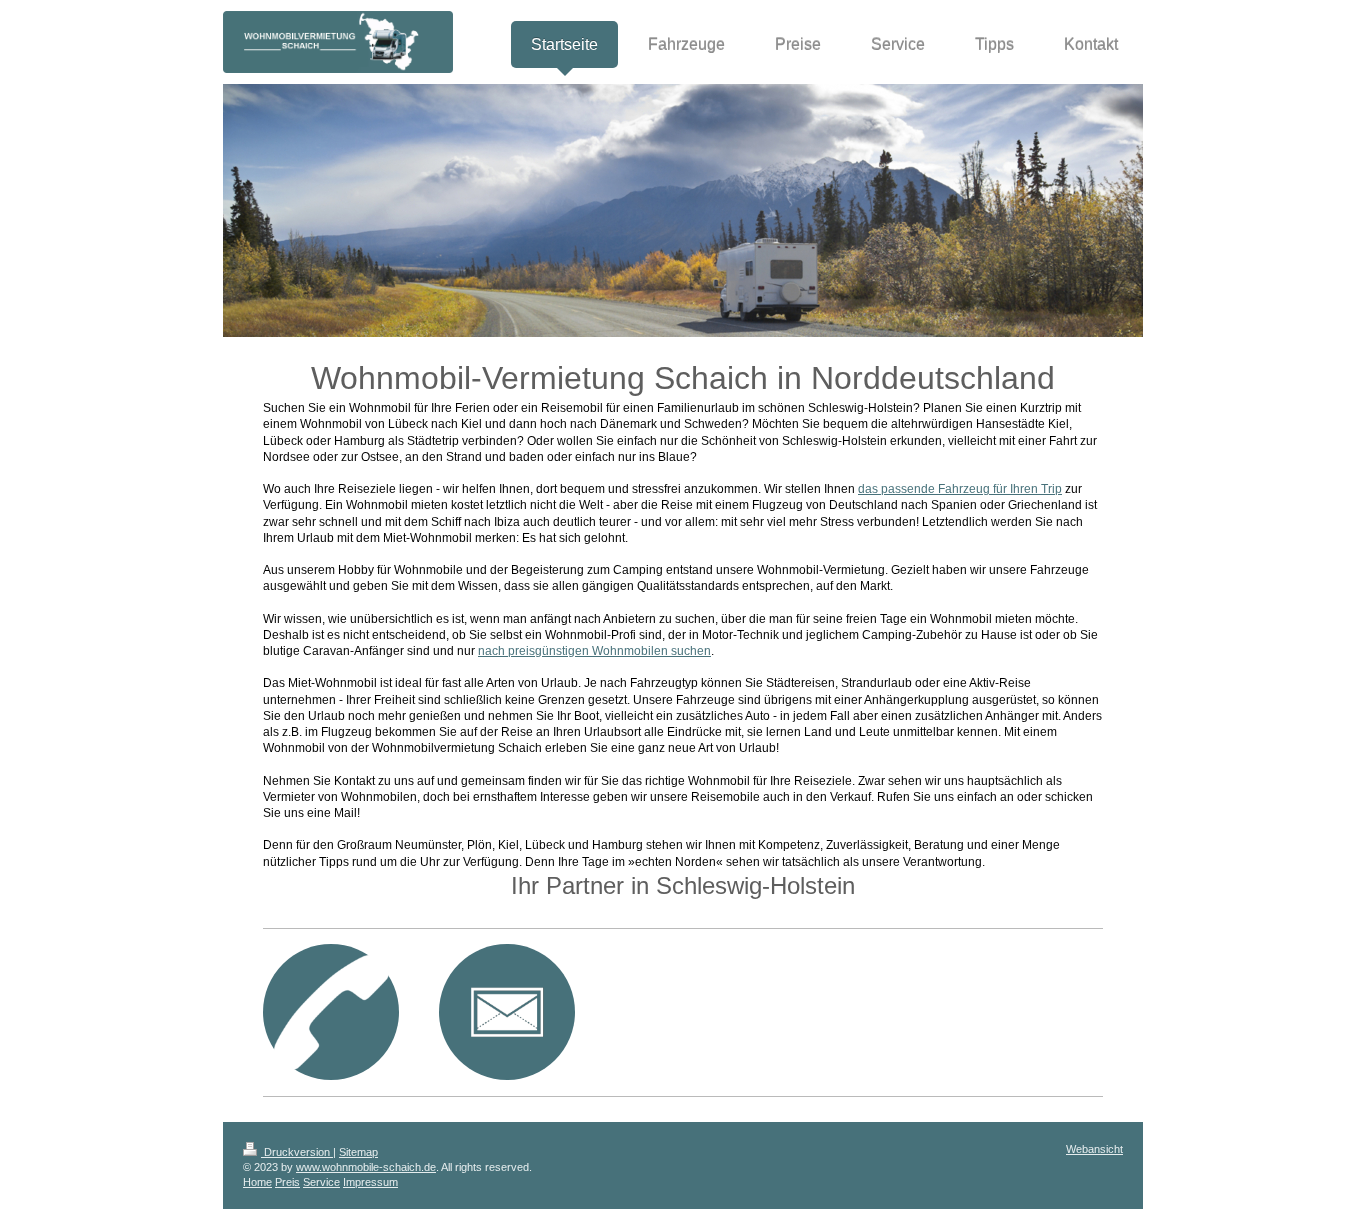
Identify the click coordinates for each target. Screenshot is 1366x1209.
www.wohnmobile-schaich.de (366, 1167)
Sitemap (358, 1152)
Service (321, 1182)
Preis (287, 1182)
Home (257, 1182)
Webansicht (1094, 1149)
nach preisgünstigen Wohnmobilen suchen (594, 651)
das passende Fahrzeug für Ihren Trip (960, 489)
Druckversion (297, 1152)
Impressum (370, 1182)
